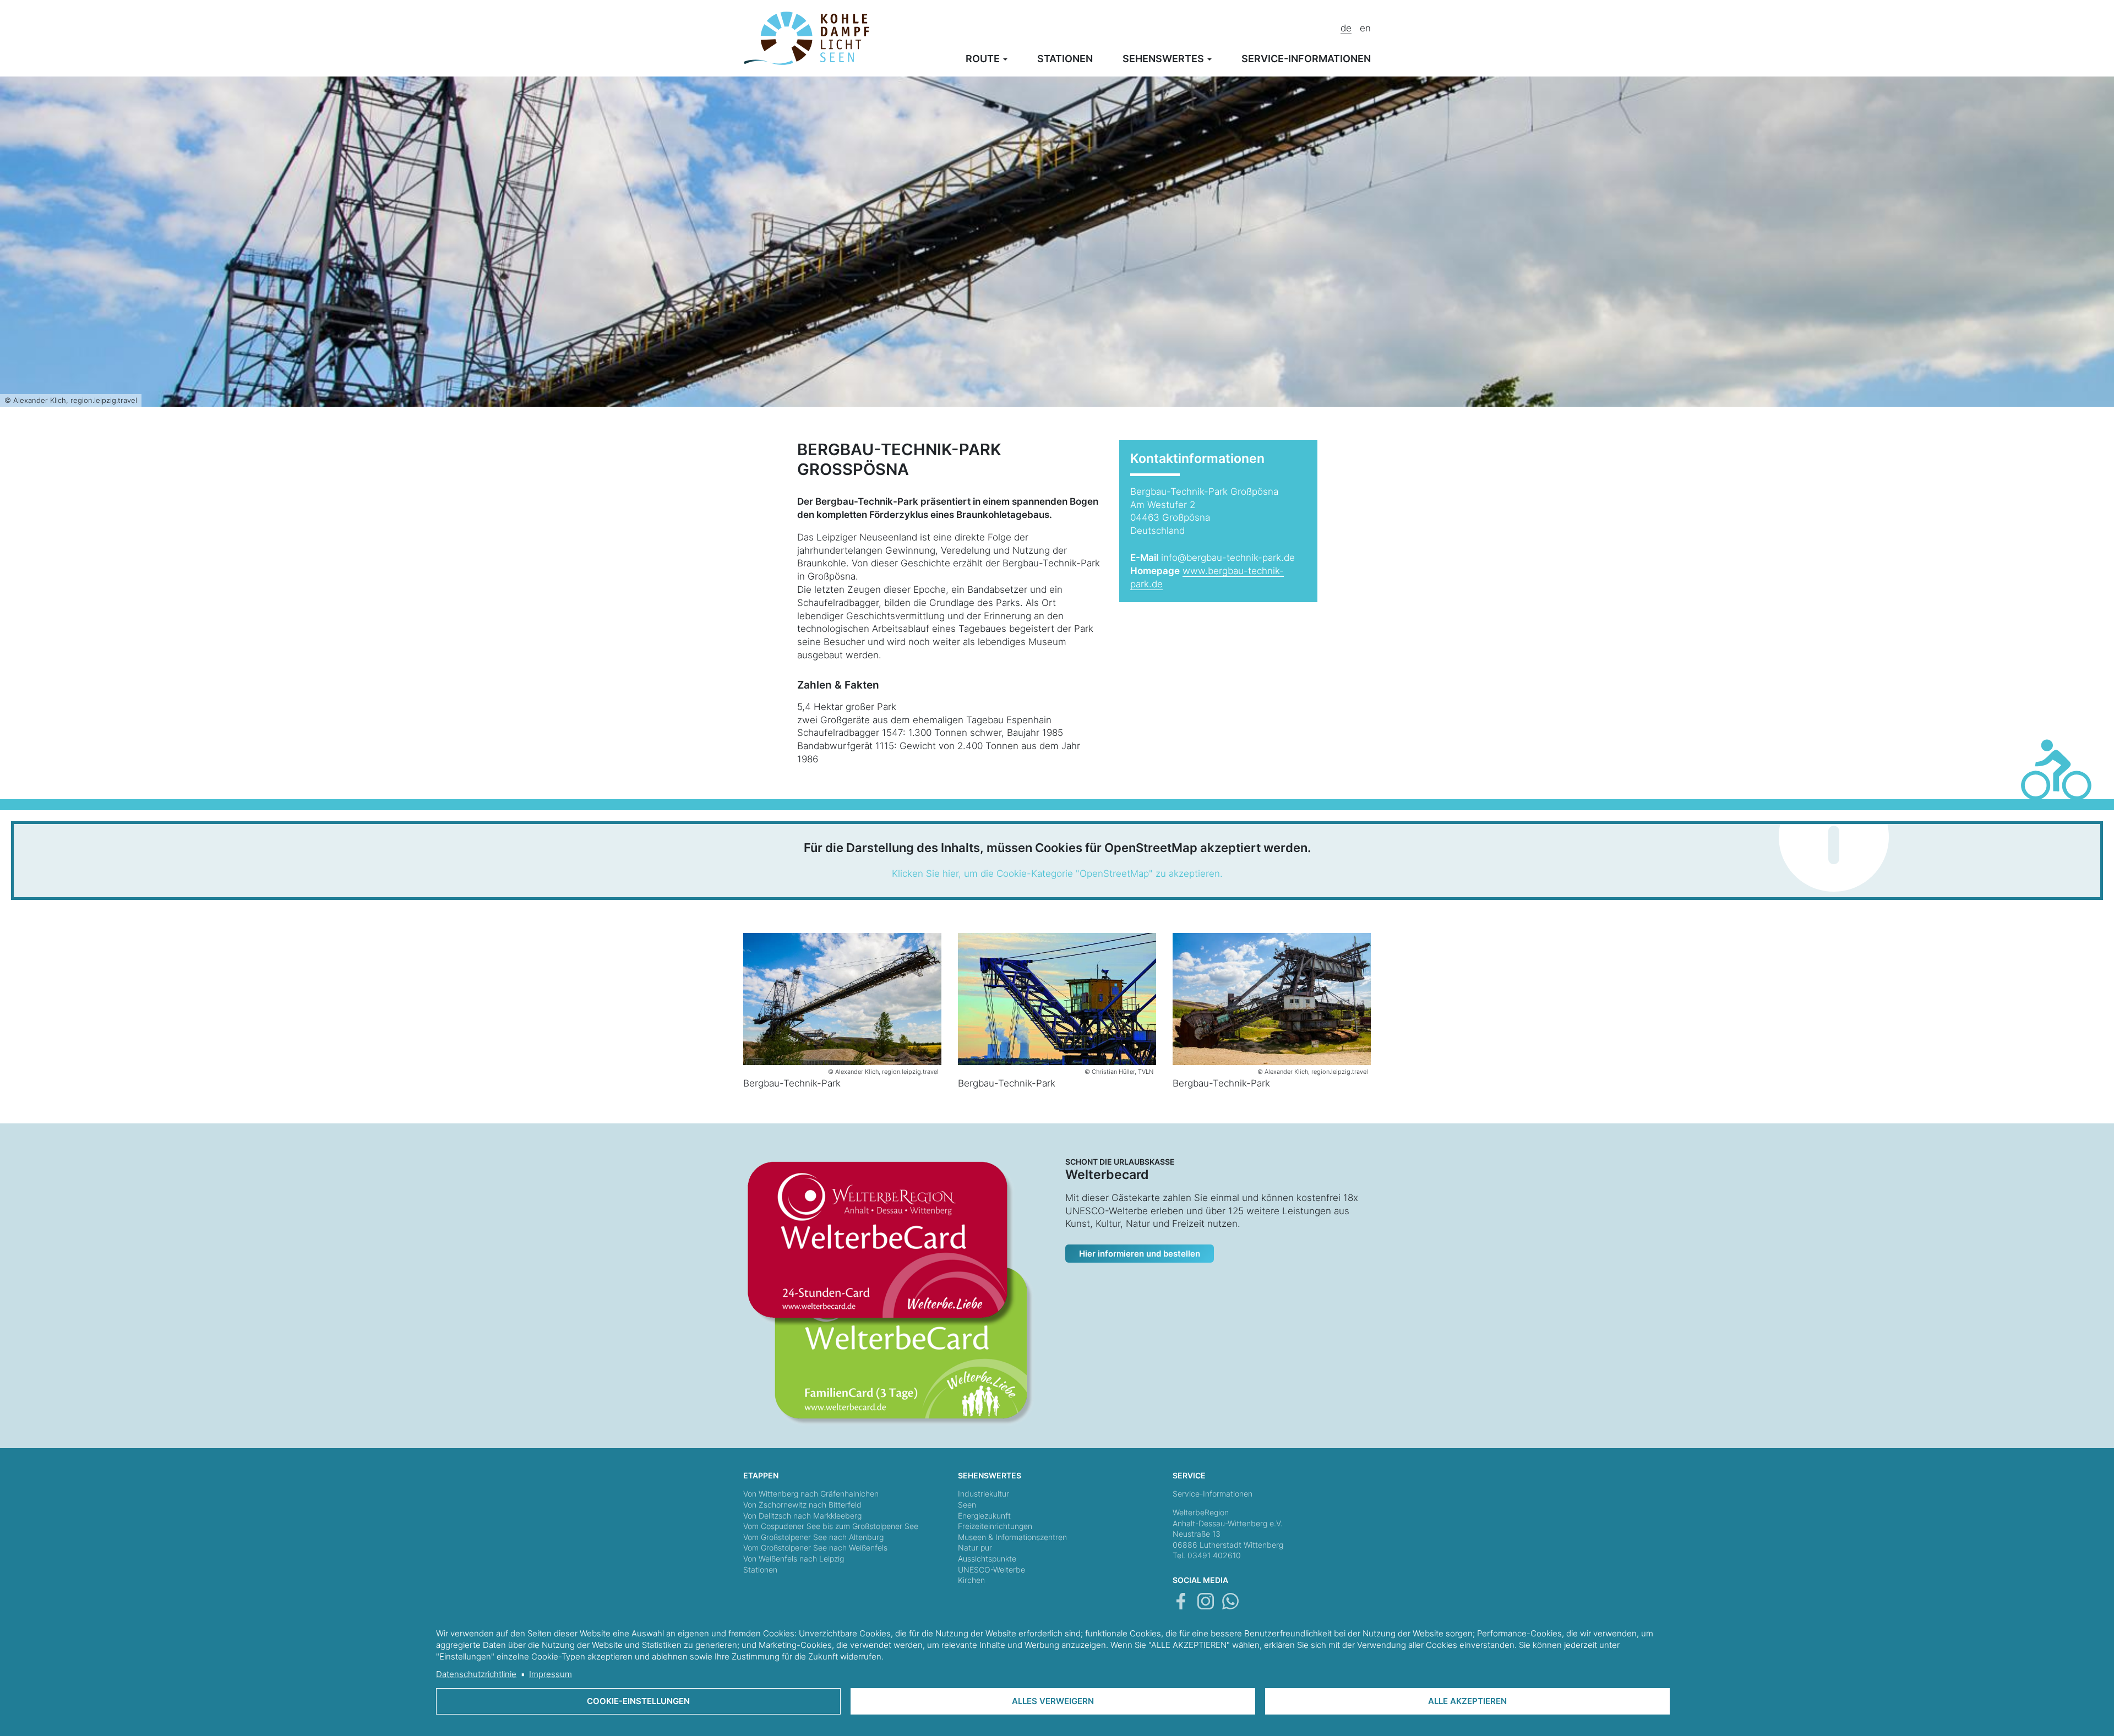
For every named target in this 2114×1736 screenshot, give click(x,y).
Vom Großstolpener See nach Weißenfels (815, 1547)
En (1365, 28)
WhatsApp (1230, 1601)
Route (984, 59)
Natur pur (975, 1547)
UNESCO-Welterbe (991, 1570)
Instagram (1206, 1601)
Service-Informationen (1213, 1494)
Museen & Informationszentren (1012, 1537)
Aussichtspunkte (987, 1558)
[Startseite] (807, 37)
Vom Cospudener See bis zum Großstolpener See (831, 1526)
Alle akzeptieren (1467, 1701)
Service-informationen (1306, 59)
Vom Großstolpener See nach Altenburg (813, 1537)
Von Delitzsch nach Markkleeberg (802, 1516)
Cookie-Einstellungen (638, 1701)
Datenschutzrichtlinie (476, 1674)
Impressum (551, 1674)
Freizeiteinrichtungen (995, 1526)
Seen (967, 1505)
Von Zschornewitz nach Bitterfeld (802, 1505)
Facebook (1181, 1601)
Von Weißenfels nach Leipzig (794, 1558)
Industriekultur (984, 1494)
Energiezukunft (984, 1516)
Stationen (1065, 59)
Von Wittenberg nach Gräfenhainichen (811, 1494)
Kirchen (971, 1580)
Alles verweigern (1053, 1701)
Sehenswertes (1164, 59)
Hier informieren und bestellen (1140, 1254)
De (1346, 28)
